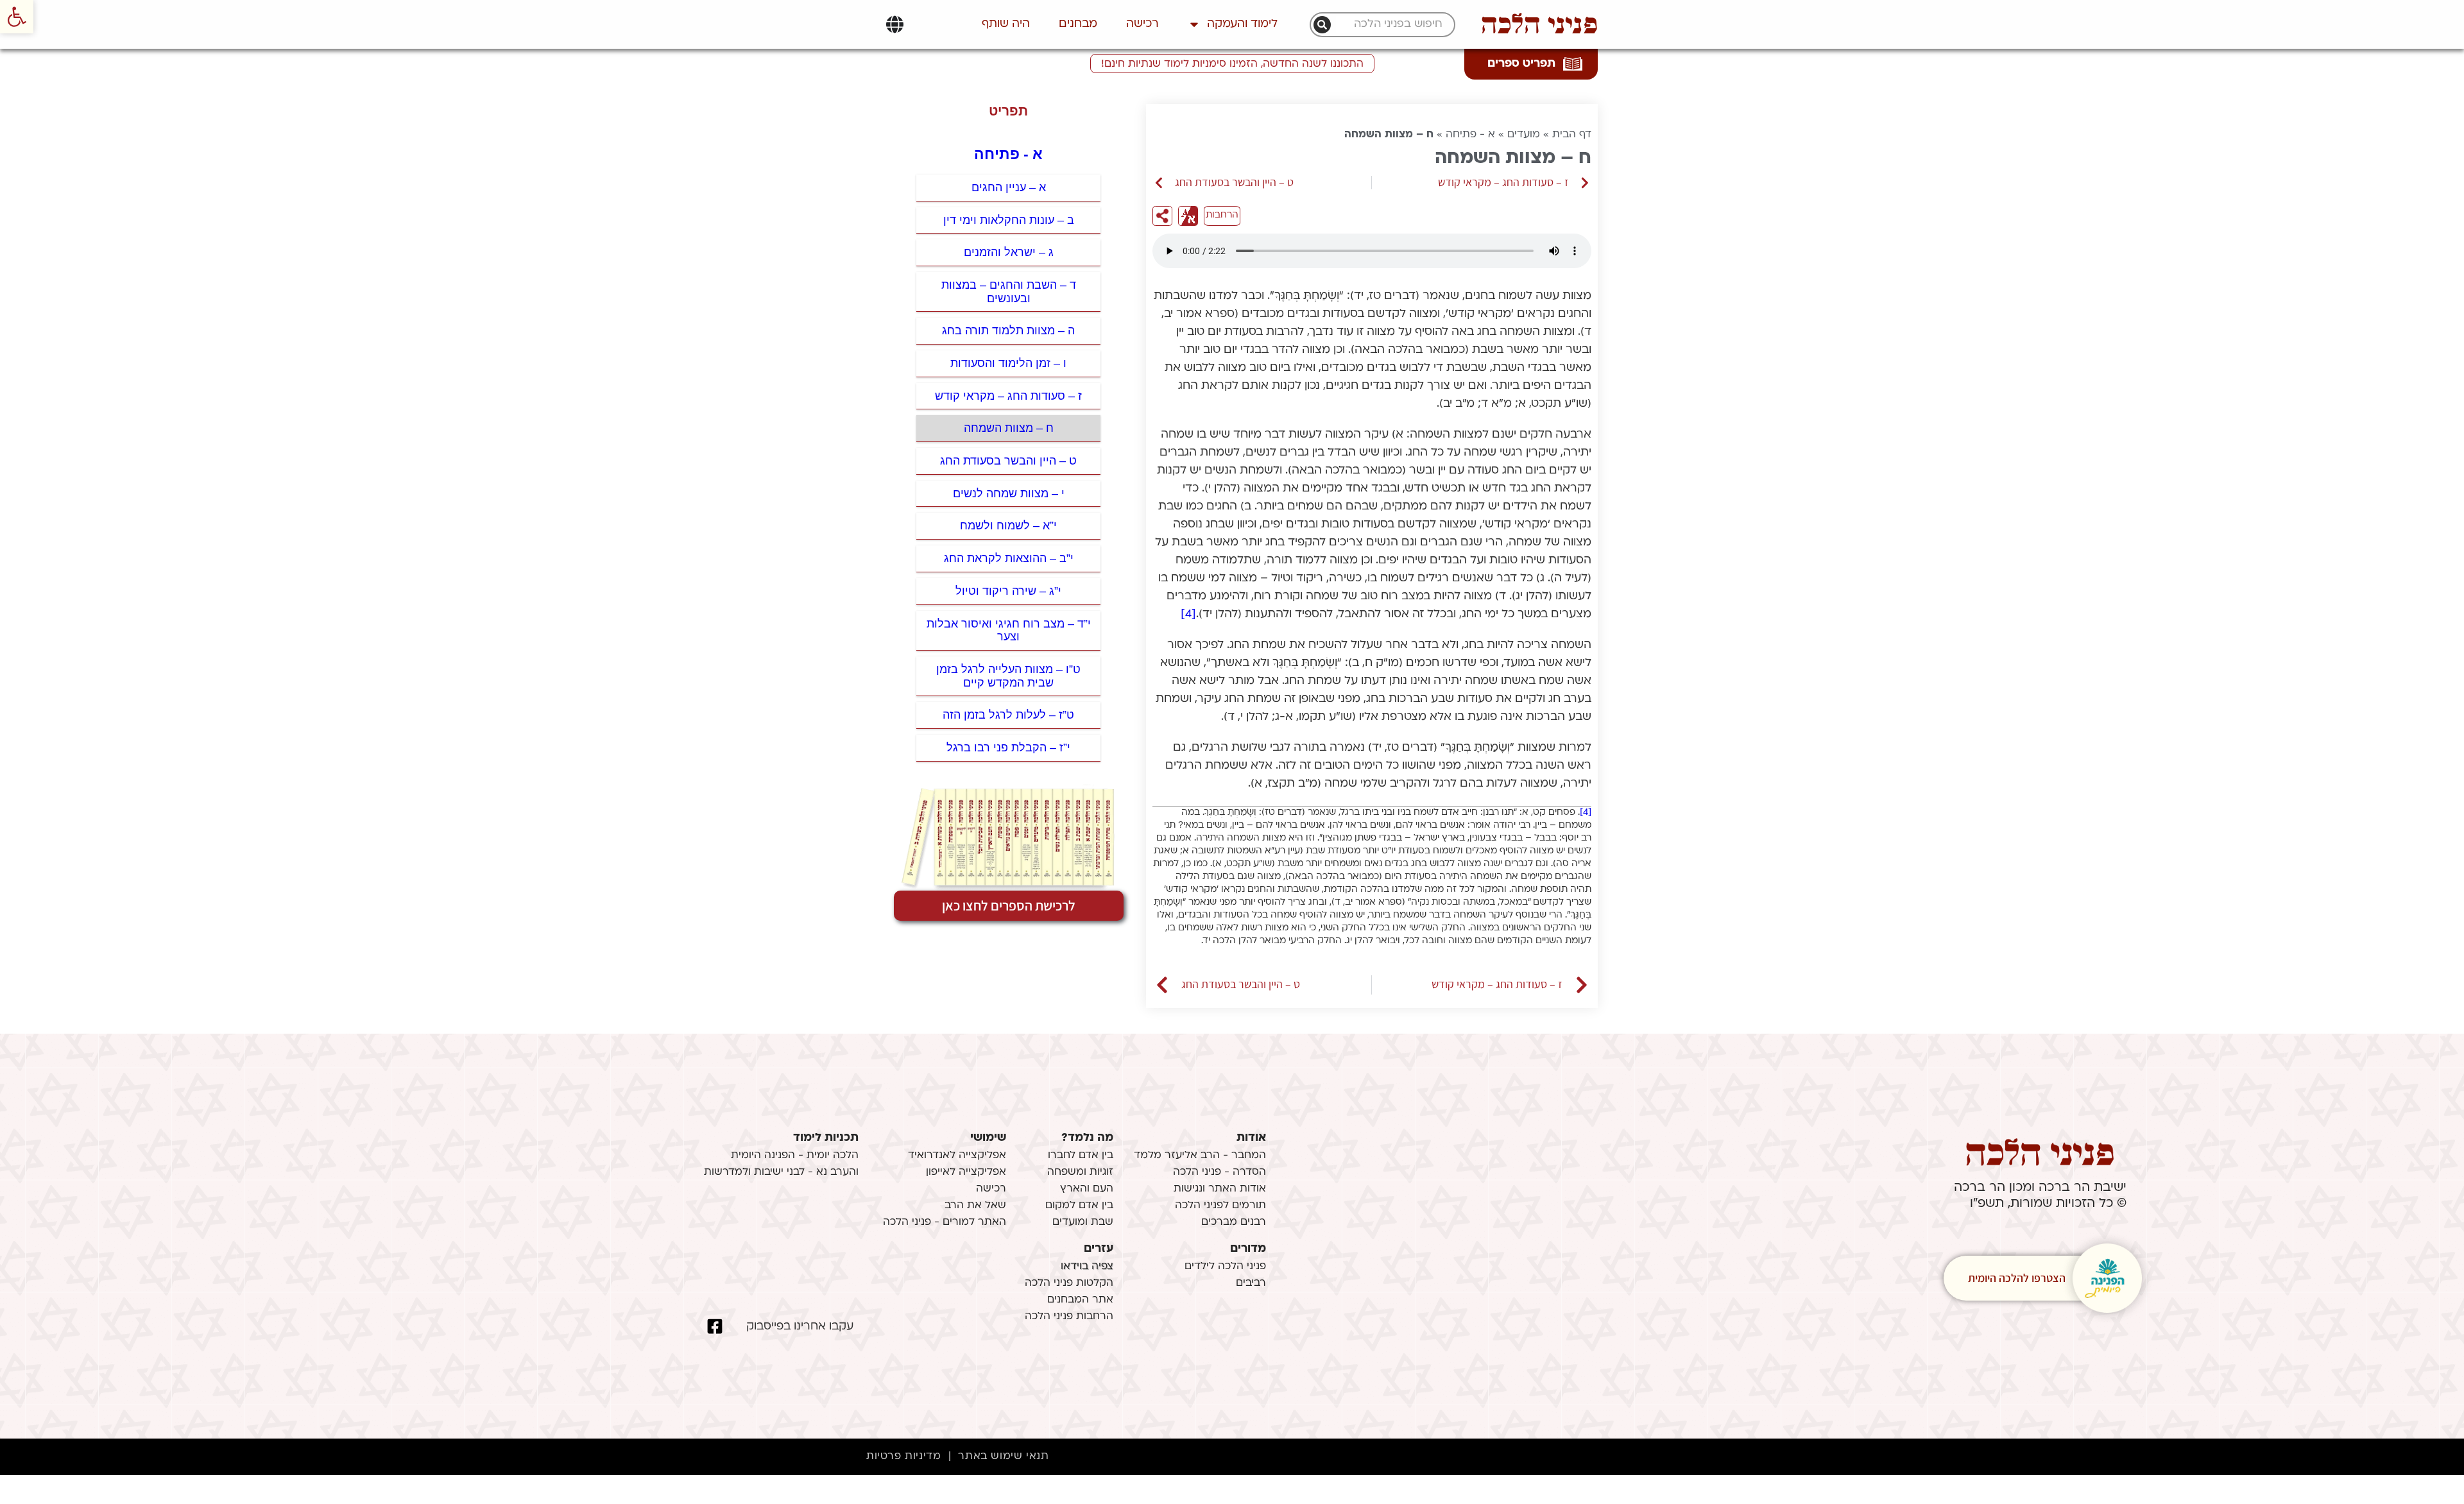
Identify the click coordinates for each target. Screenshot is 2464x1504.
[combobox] (1389, 25)
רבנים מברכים (1234, 1222)
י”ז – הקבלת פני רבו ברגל (1008, 748)
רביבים (1251, 1283)
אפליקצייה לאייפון (966, 1172)
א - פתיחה (1470, 135)
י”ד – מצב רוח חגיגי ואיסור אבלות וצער (1009, 630)
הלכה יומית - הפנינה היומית (795, 1156)
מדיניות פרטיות (903, 1457)
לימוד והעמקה (1242, 24)
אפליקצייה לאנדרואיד (957, 1156)
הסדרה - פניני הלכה (1219, 1172)
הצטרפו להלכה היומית (2017, 1278)
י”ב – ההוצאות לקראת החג (1009, 558)
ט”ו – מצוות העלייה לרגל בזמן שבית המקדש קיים (1008, 676)
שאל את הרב (975, 1206)
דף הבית (1572, 135)
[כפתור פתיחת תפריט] (895, 24)
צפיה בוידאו (1087, 1267)
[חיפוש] (1322, 25)
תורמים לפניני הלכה (1220, 1206)
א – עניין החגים (1009, 187)
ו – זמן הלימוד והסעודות (1008, 363)
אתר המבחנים (1080, 1300)
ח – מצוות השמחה (1009, 428)
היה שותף (1006, 24)
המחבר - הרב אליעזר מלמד (1200, 1156)
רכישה (1142, 24)
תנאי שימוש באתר (1003, 1457)
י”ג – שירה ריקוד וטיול (1008, 591)
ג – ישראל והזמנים (1009, 252)
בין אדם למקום (1079, 1206)
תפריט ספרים (1521, 64)
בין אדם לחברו (1081, 1156)
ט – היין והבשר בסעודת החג (1008, 461)
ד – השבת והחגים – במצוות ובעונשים (1009, 292)
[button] (17, 17)
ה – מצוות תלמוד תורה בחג (1008, 330)
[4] (1188, 614)
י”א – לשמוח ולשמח (1008, 526)
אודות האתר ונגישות (1220, 1189)
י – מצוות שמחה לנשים (1009, 493)
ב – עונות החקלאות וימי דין (1009, 220)
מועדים (1524, 135)
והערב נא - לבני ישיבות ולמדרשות (781, 1172)
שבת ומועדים (1083, 1222)
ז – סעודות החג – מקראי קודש (1008, 396)
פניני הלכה (1539, 24)
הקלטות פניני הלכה (1069, 1283)
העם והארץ (1087, 1189)
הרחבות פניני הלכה (1069, 1317)
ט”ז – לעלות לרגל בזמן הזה (1008, 715)
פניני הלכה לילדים (1225, 1267)
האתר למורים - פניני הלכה (945, 1222)
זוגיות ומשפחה (1080, 1172)
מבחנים (1078, 24)
